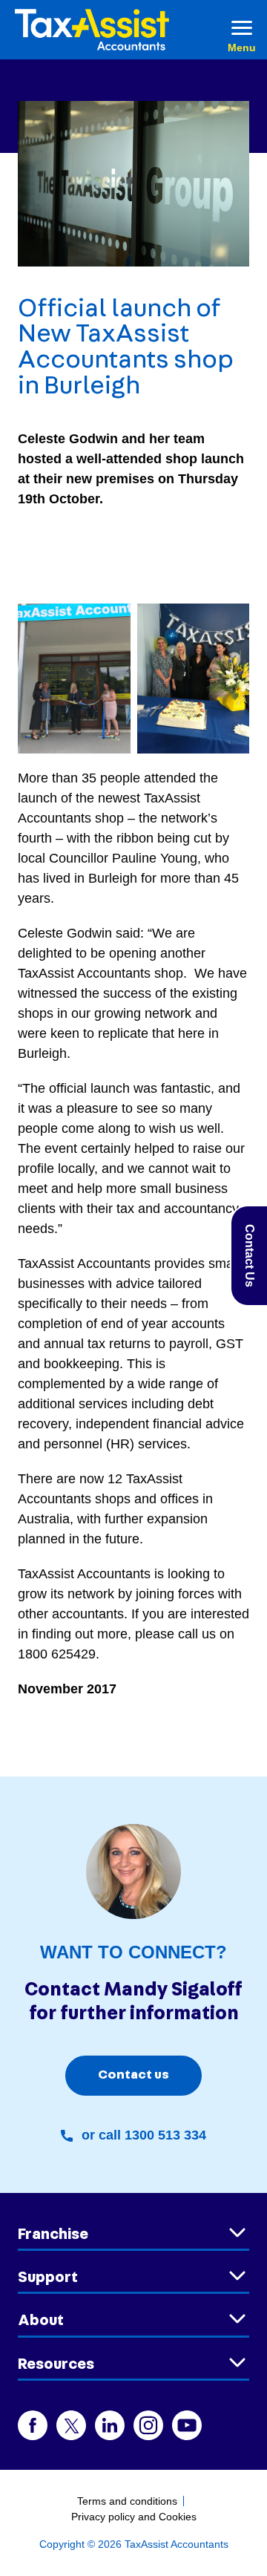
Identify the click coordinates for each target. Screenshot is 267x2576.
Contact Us (250, 1256)
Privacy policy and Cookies (134, 2517)
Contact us (133, 2075)
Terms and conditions (127, 2501)
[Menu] (242, 30)
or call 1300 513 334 (144, 2135)
